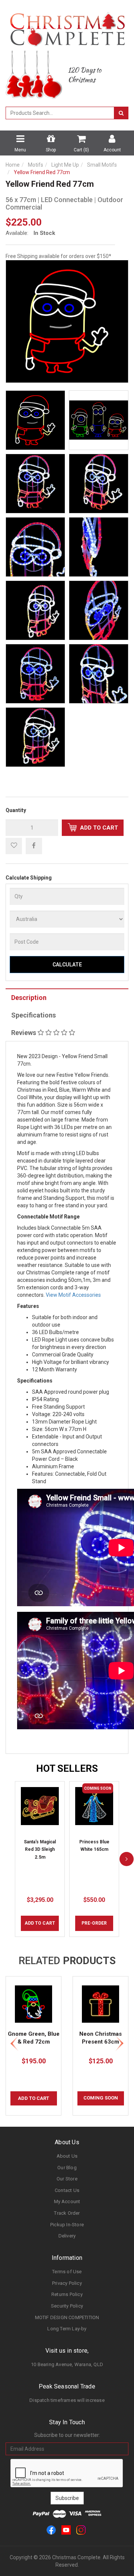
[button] (14, 846)
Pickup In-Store (67, 2225)
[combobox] (60, 113)
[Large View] (35, 420)
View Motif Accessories (73, 1295)
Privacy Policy (67, 2283)
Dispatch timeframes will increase (67, 2400)
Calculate (67, 965)
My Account (67, 2201)
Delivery (67, 2236)
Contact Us (67, 2190)
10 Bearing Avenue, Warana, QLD (67, 2364)
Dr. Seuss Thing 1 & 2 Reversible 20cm (62, 2547)
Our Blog (67, 2168)
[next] (127, 1859)
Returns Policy (67, 2294)
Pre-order (94, 1923)
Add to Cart (98, 828)
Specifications (33, 1015)
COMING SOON (101, 2098)
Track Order (67, 2213)
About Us (67, 2156)
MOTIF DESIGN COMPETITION (67, 2317)
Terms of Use (67, 2272)
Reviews (24, 1033)
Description (29, 998)
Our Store (67, 2179)
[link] (51, 2530)
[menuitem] (34, 846)
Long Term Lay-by (67, 2329)
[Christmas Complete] (67, 27)
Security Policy (67, 2306)
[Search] (121, 113)
